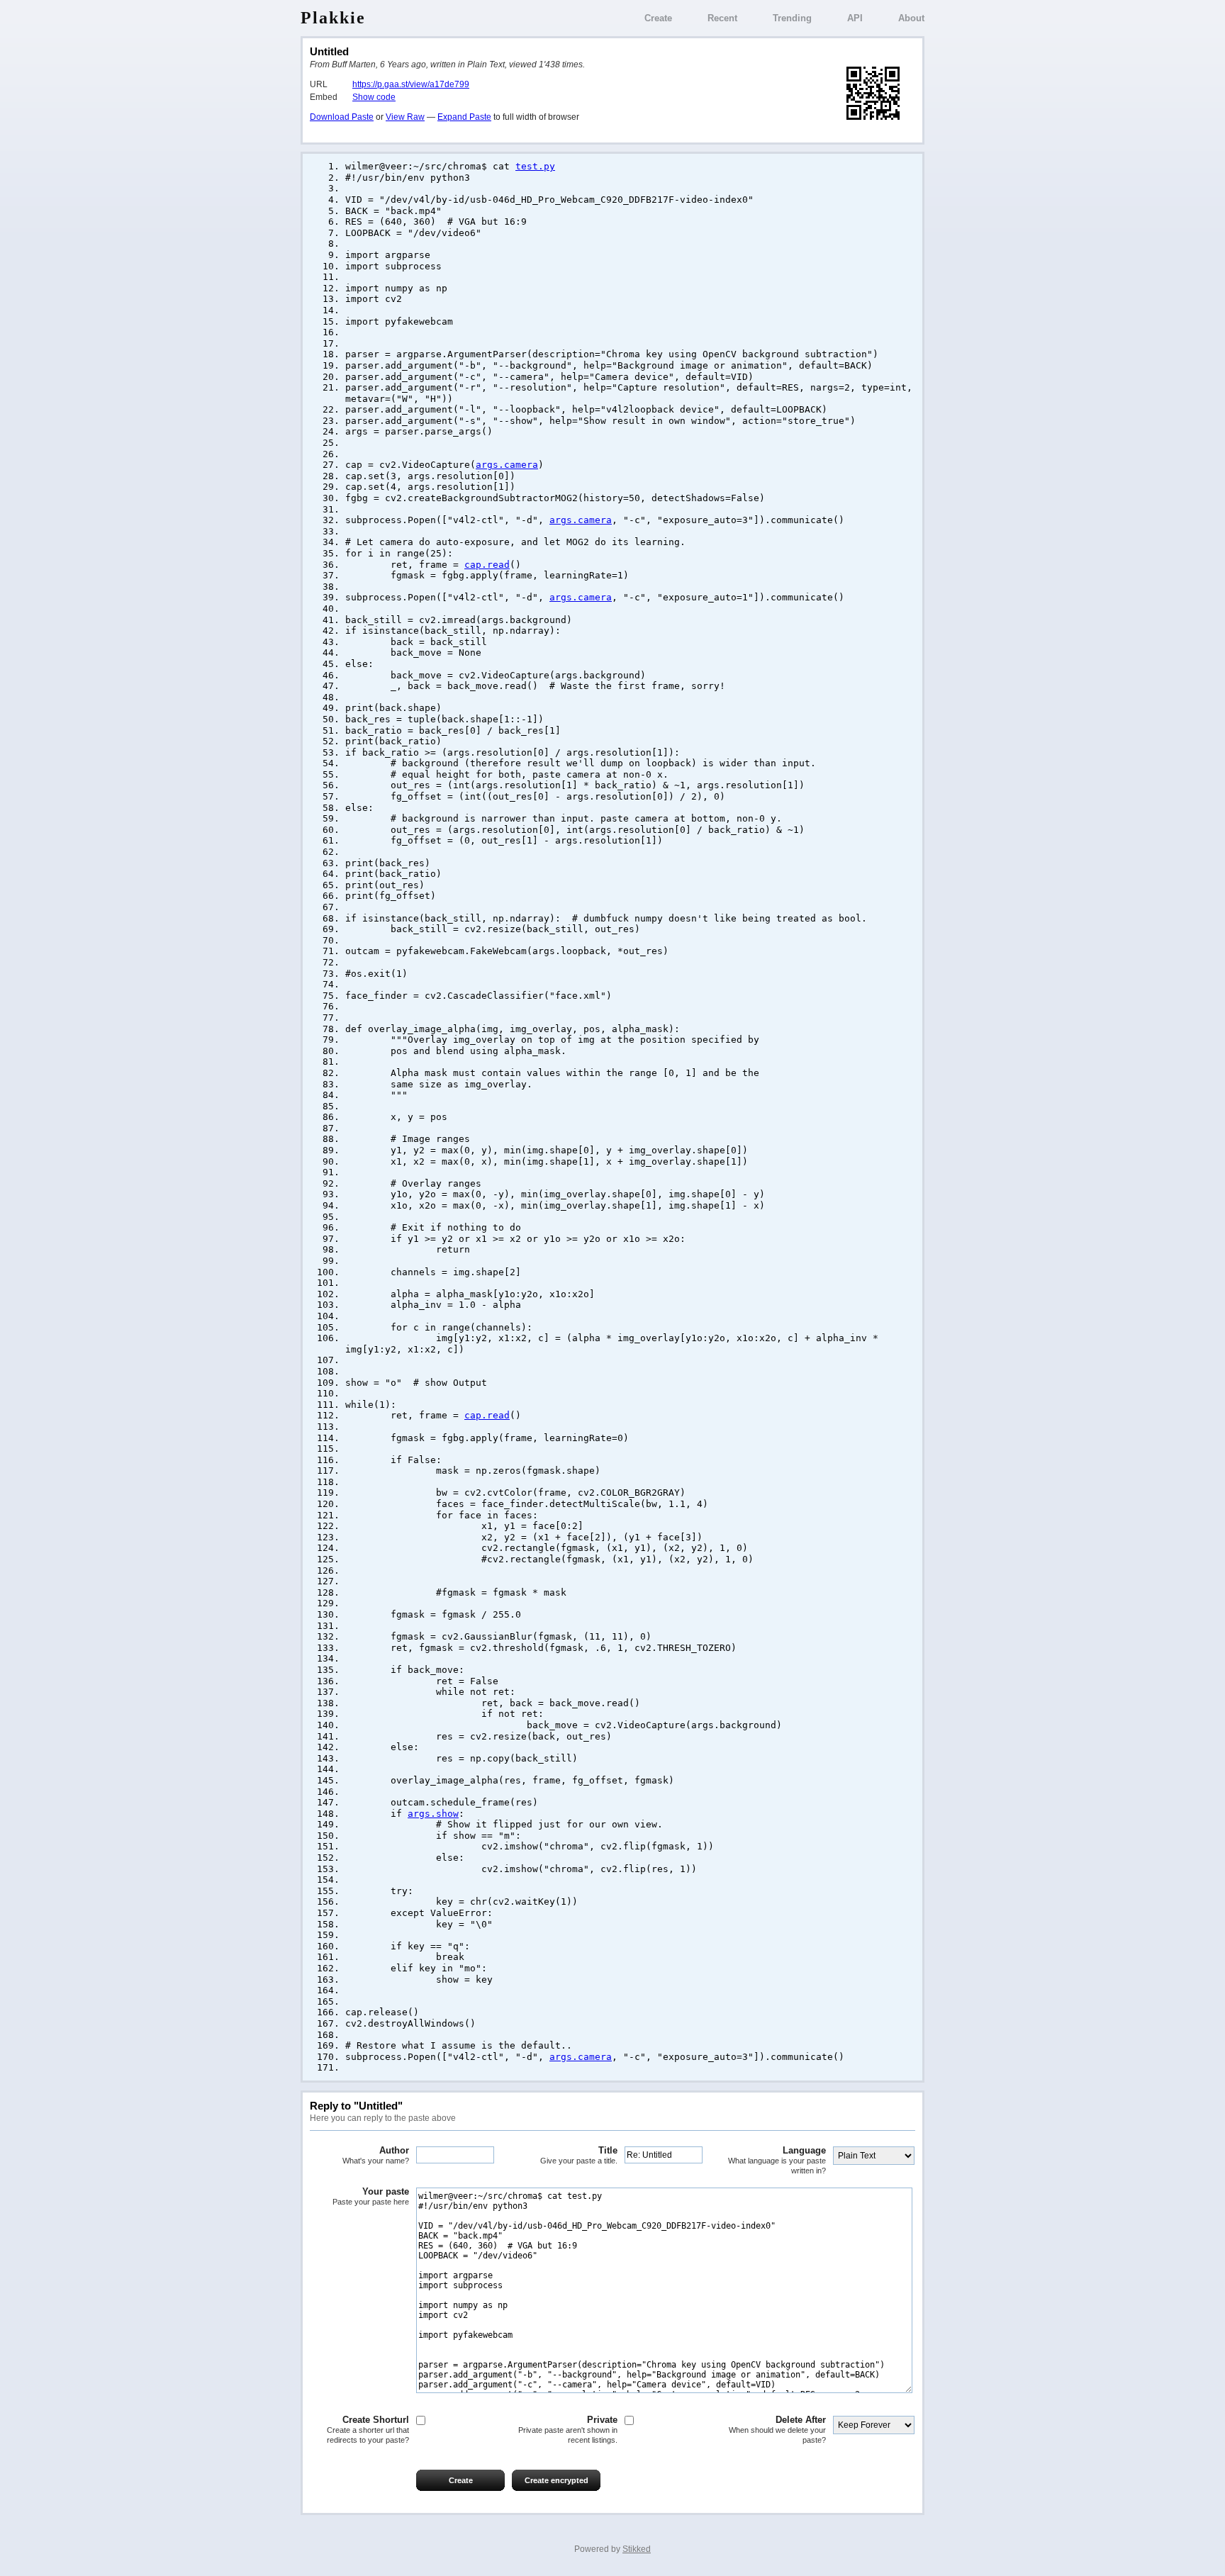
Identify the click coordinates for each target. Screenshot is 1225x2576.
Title (579, 2155)
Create (658, 18)
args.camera (507, 465)
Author (376, 2155)
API (855, 18)
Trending (792, 18)
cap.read (487, 565)
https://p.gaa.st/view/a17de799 (411, 84)
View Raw (405, 117)
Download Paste (342, 117)
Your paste (371, 2196)
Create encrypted (556, 2480)
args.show (433, 1814)
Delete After (777, 2429)
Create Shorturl (368, 2429)
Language (777, 2160)
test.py (535, 166)
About (911, 18)
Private (568, 2429)
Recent (722, 18)
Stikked (637, 2549)
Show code (374, 97)
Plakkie (333, 18)
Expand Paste (464, 117)
